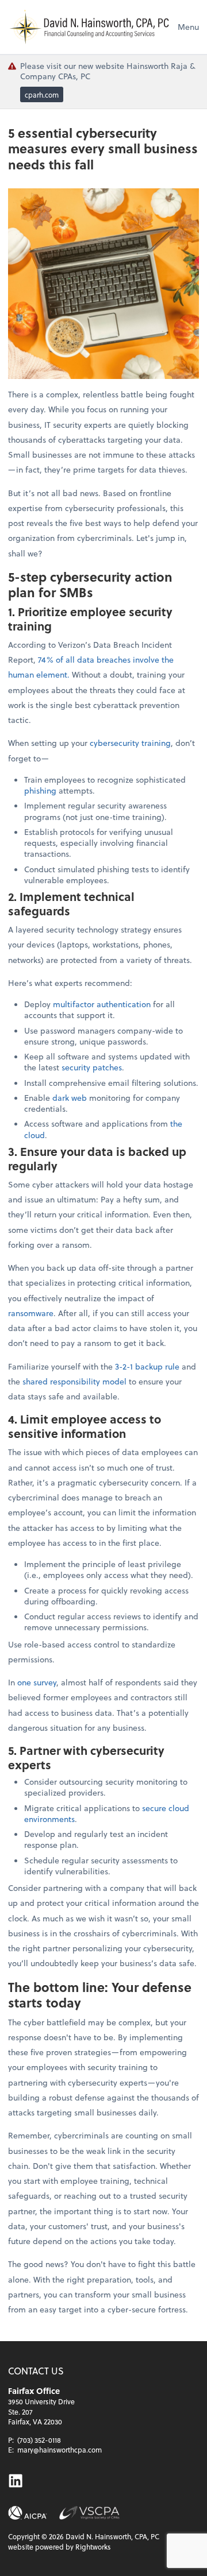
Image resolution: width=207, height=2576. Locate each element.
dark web (70, 1098)
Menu (188, 27)
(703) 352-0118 (39, 2440)
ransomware (31, 1313)
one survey (37, 1682)
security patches (92, 1067)
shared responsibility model (74, 1381)
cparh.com (42, 95)
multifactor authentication (102, 1004)
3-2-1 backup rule (147, 1366)
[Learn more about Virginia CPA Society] (89, 2513)
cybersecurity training (130, 743)
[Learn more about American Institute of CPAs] (28, 2513)
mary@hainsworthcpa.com (60, 2450)
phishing (40, 790)
